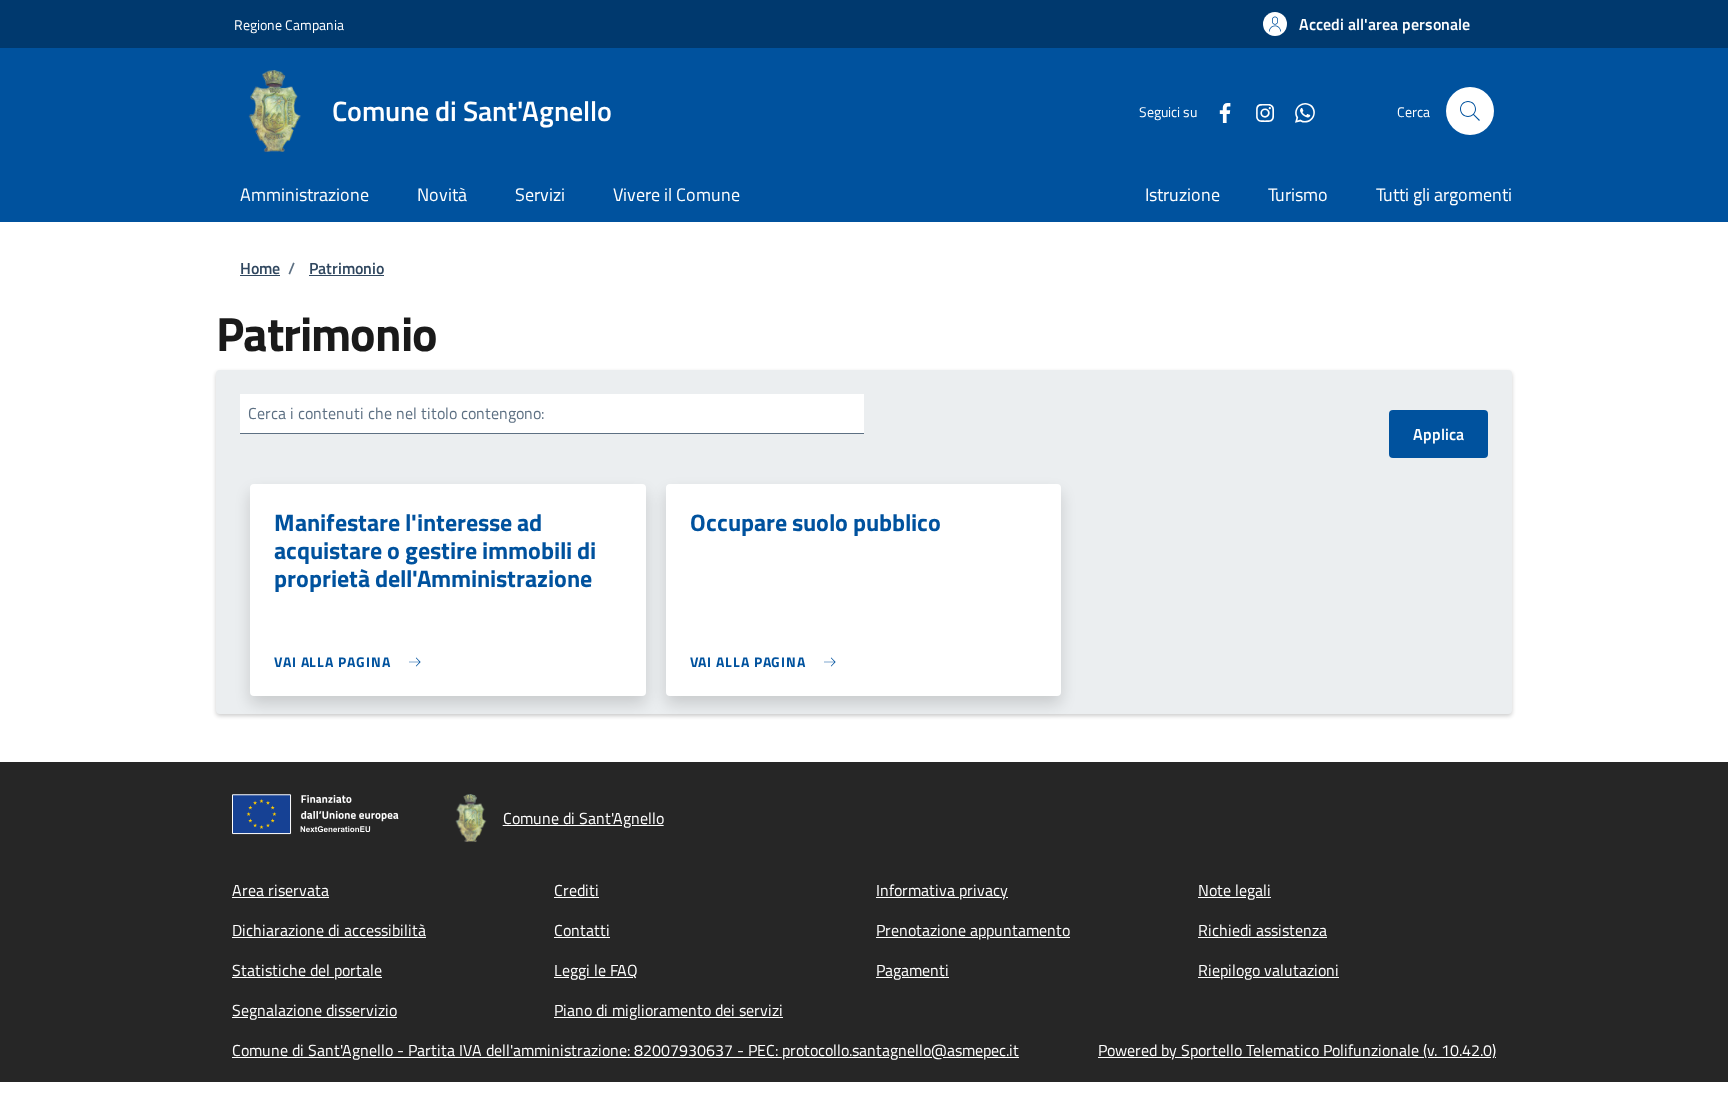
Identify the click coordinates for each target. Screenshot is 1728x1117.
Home (260, 268)
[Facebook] (1217, 110)
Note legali (1234, 890)
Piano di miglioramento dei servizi (668, 1010)
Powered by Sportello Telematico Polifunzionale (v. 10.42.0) (1297, 1050)
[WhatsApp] (1297, 110)
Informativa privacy (942, 890)
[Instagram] (1257, 110)
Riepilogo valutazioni (1268, 970)
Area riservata (280, 890)
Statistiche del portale (307, 970)
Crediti (576, 890)
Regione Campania (289, 24)
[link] (352, 661)
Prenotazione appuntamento (973, 930)
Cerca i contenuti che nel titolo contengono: (396, 413)
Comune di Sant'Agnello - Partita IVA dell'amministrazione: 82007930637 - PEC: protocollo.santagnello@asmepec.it (625, 1050)
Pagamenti (912, 970)
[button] (1366, 24)
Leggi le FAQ (596, 970)
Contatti (582, 930)
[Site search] (1470, 111)
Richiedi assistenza (1262, 930)
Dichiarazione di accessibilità (329, 930)
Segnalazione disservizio (314, 1010)
